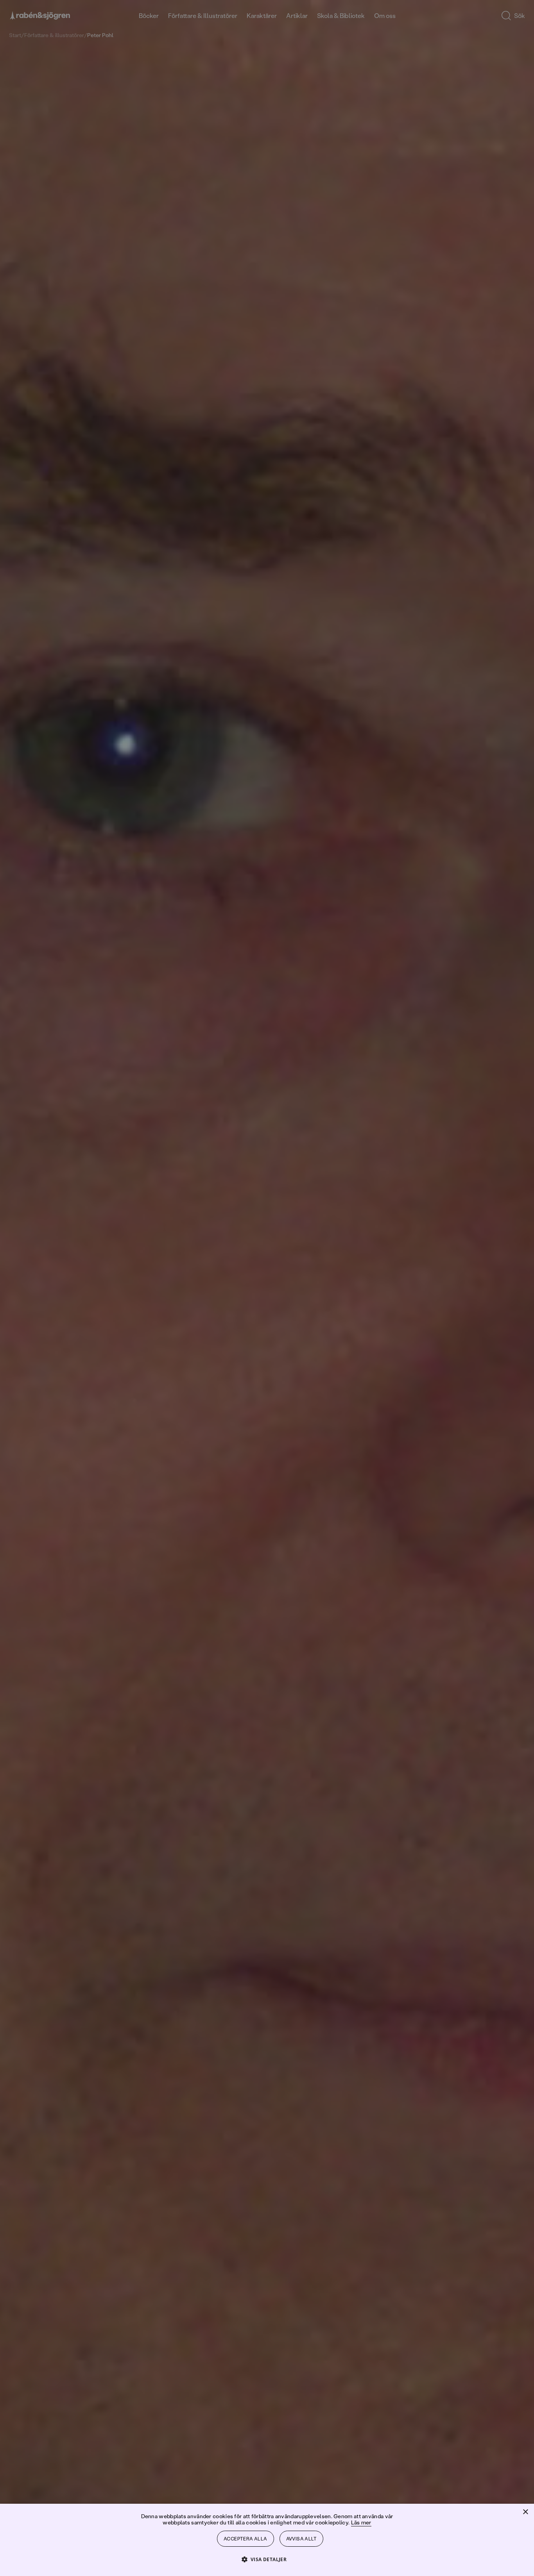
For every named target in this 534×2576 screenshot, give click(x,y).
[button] (267, 2559)
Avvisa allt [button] (301, 2539)
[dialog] (267, 1288)
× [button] (525, 2512)
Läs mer (361, 2522)
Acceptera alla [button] (245, 2539)
